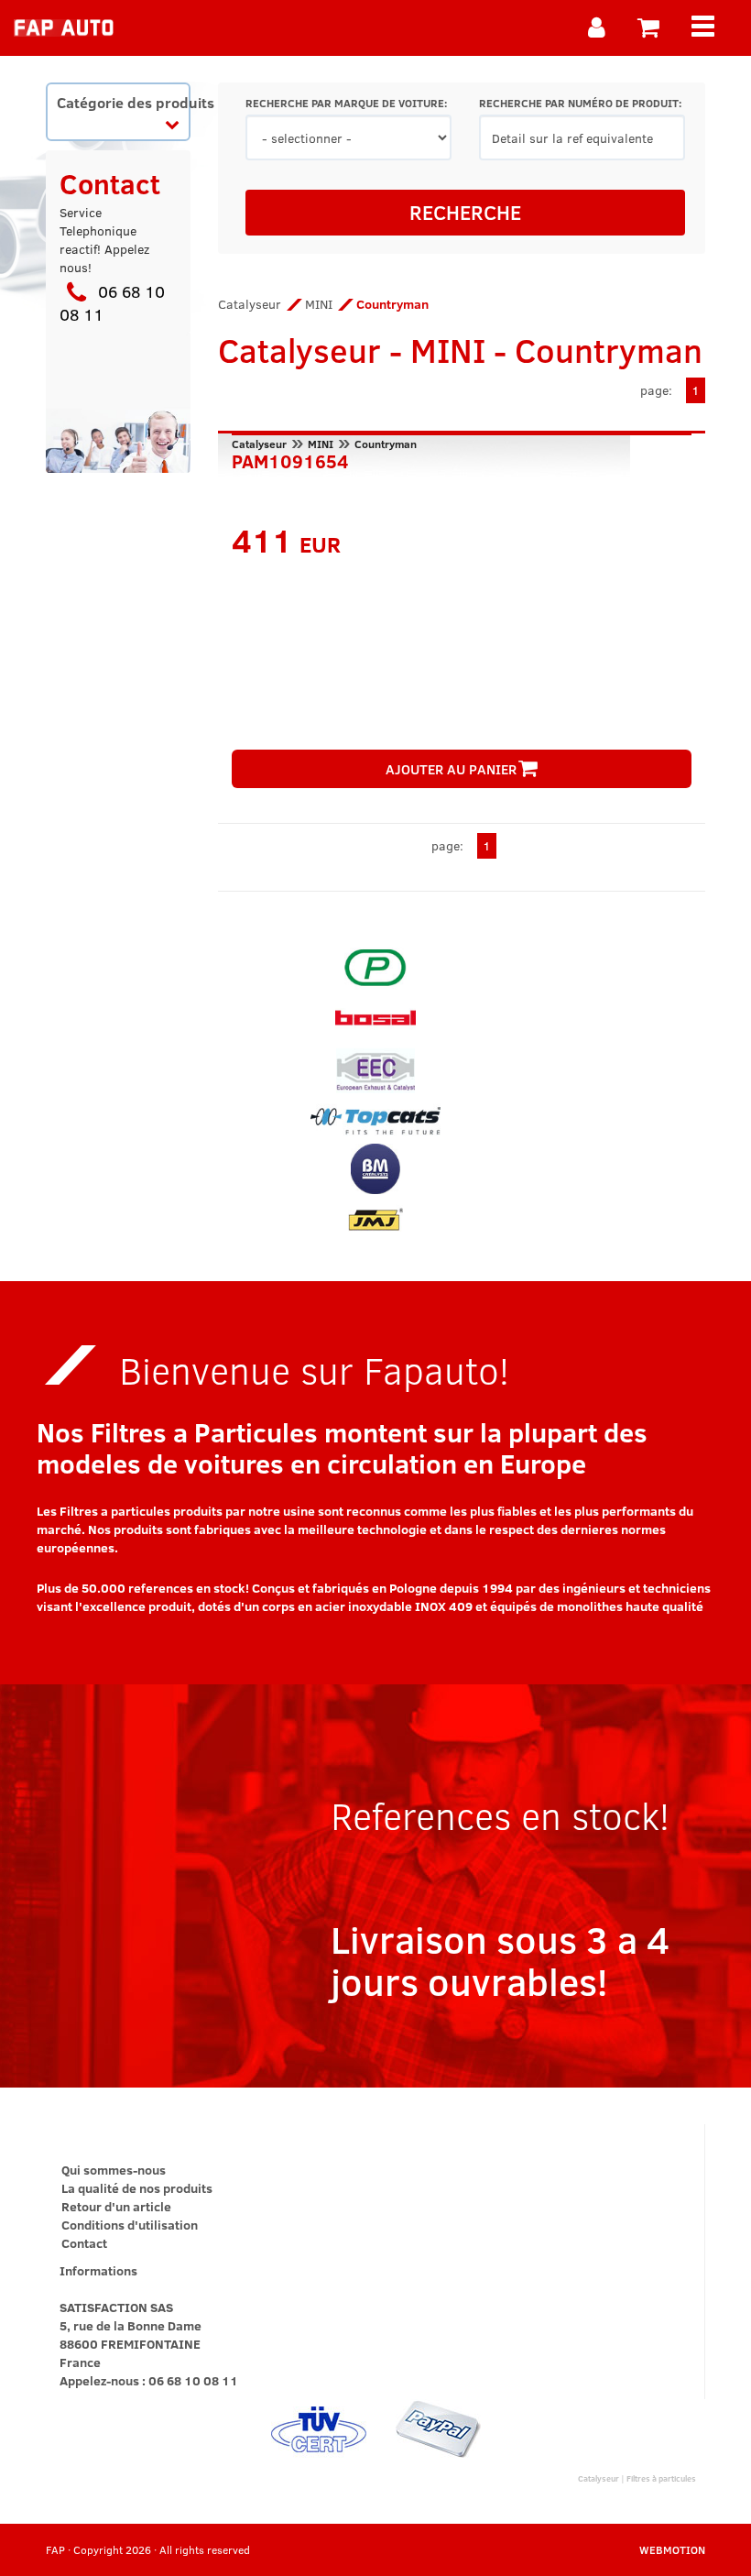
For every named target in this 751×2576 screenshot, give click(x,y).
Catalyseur (250, 304)
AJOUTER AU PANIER (451, 769)
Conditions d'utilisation (130, 2225)
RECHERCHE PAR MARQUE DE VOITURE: (346, 103)
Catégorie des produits (123, 102)
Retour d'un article (116, 2206)
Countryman (386, 444)
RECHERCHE (465, 212)
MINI (319, 304)
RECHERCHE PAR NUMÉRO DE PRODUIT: (580, 103)
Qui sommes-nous (114, 2170)
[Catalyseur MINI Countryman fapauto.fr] (64, 27)
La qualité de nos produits (137, 2188)
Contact (84, 2243)
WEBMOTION (672, 2549)
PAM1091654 (290, 459)
